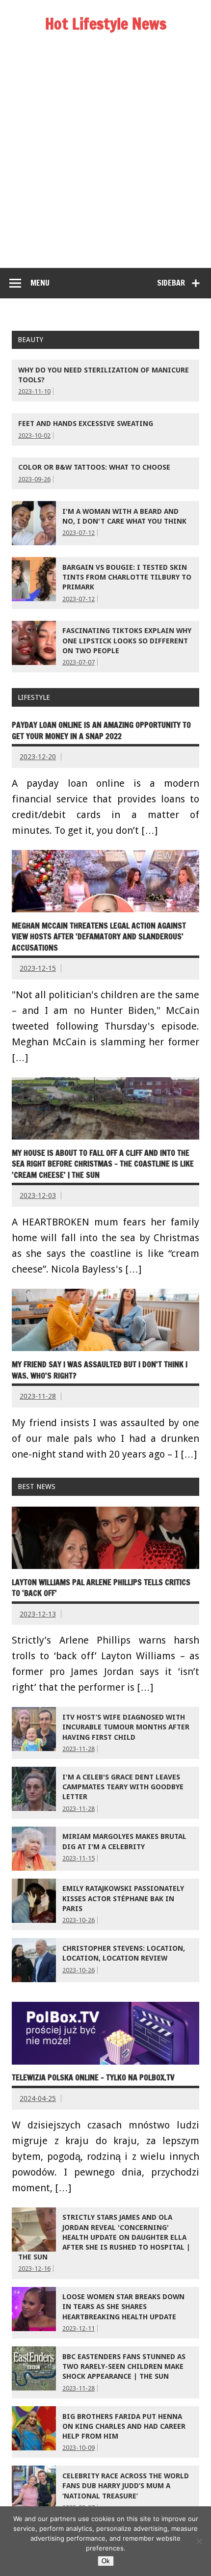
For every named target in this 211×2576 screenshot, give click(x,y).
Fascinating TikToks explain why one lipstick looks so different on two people (127, 640)
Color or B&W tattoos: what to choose (94, 467)
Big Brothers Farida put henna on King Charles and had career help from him (124, 2426)
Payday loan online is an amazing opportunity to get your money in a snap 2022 (101, 730)
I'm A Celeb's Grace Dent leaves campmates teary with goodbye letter (123, 1787)
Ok (106, 2561)
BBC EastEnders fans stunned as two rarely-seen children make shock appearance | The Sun (124, 2366)
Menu (40, 283)
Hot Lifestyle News (106, 24)
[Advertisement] (105, 158)
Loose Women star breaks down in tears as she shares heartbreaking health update (123, 2307)
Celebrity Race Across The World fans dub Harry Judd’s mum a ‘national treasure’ (126, 2486)
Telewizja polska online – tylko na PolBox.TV (93, 2077)
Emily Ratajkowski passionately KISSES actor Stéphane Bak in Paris (123, 1898)
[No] (199, 2541)
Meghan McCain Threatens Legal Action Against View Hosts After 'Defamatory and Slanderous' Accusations (99, 937)
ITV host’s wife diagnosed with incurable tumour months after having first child (126, 1727)
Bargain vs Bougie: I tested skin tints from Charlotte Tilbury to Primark (127, 577)
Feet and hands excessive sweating (86, 424)
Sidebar (171, 283)
